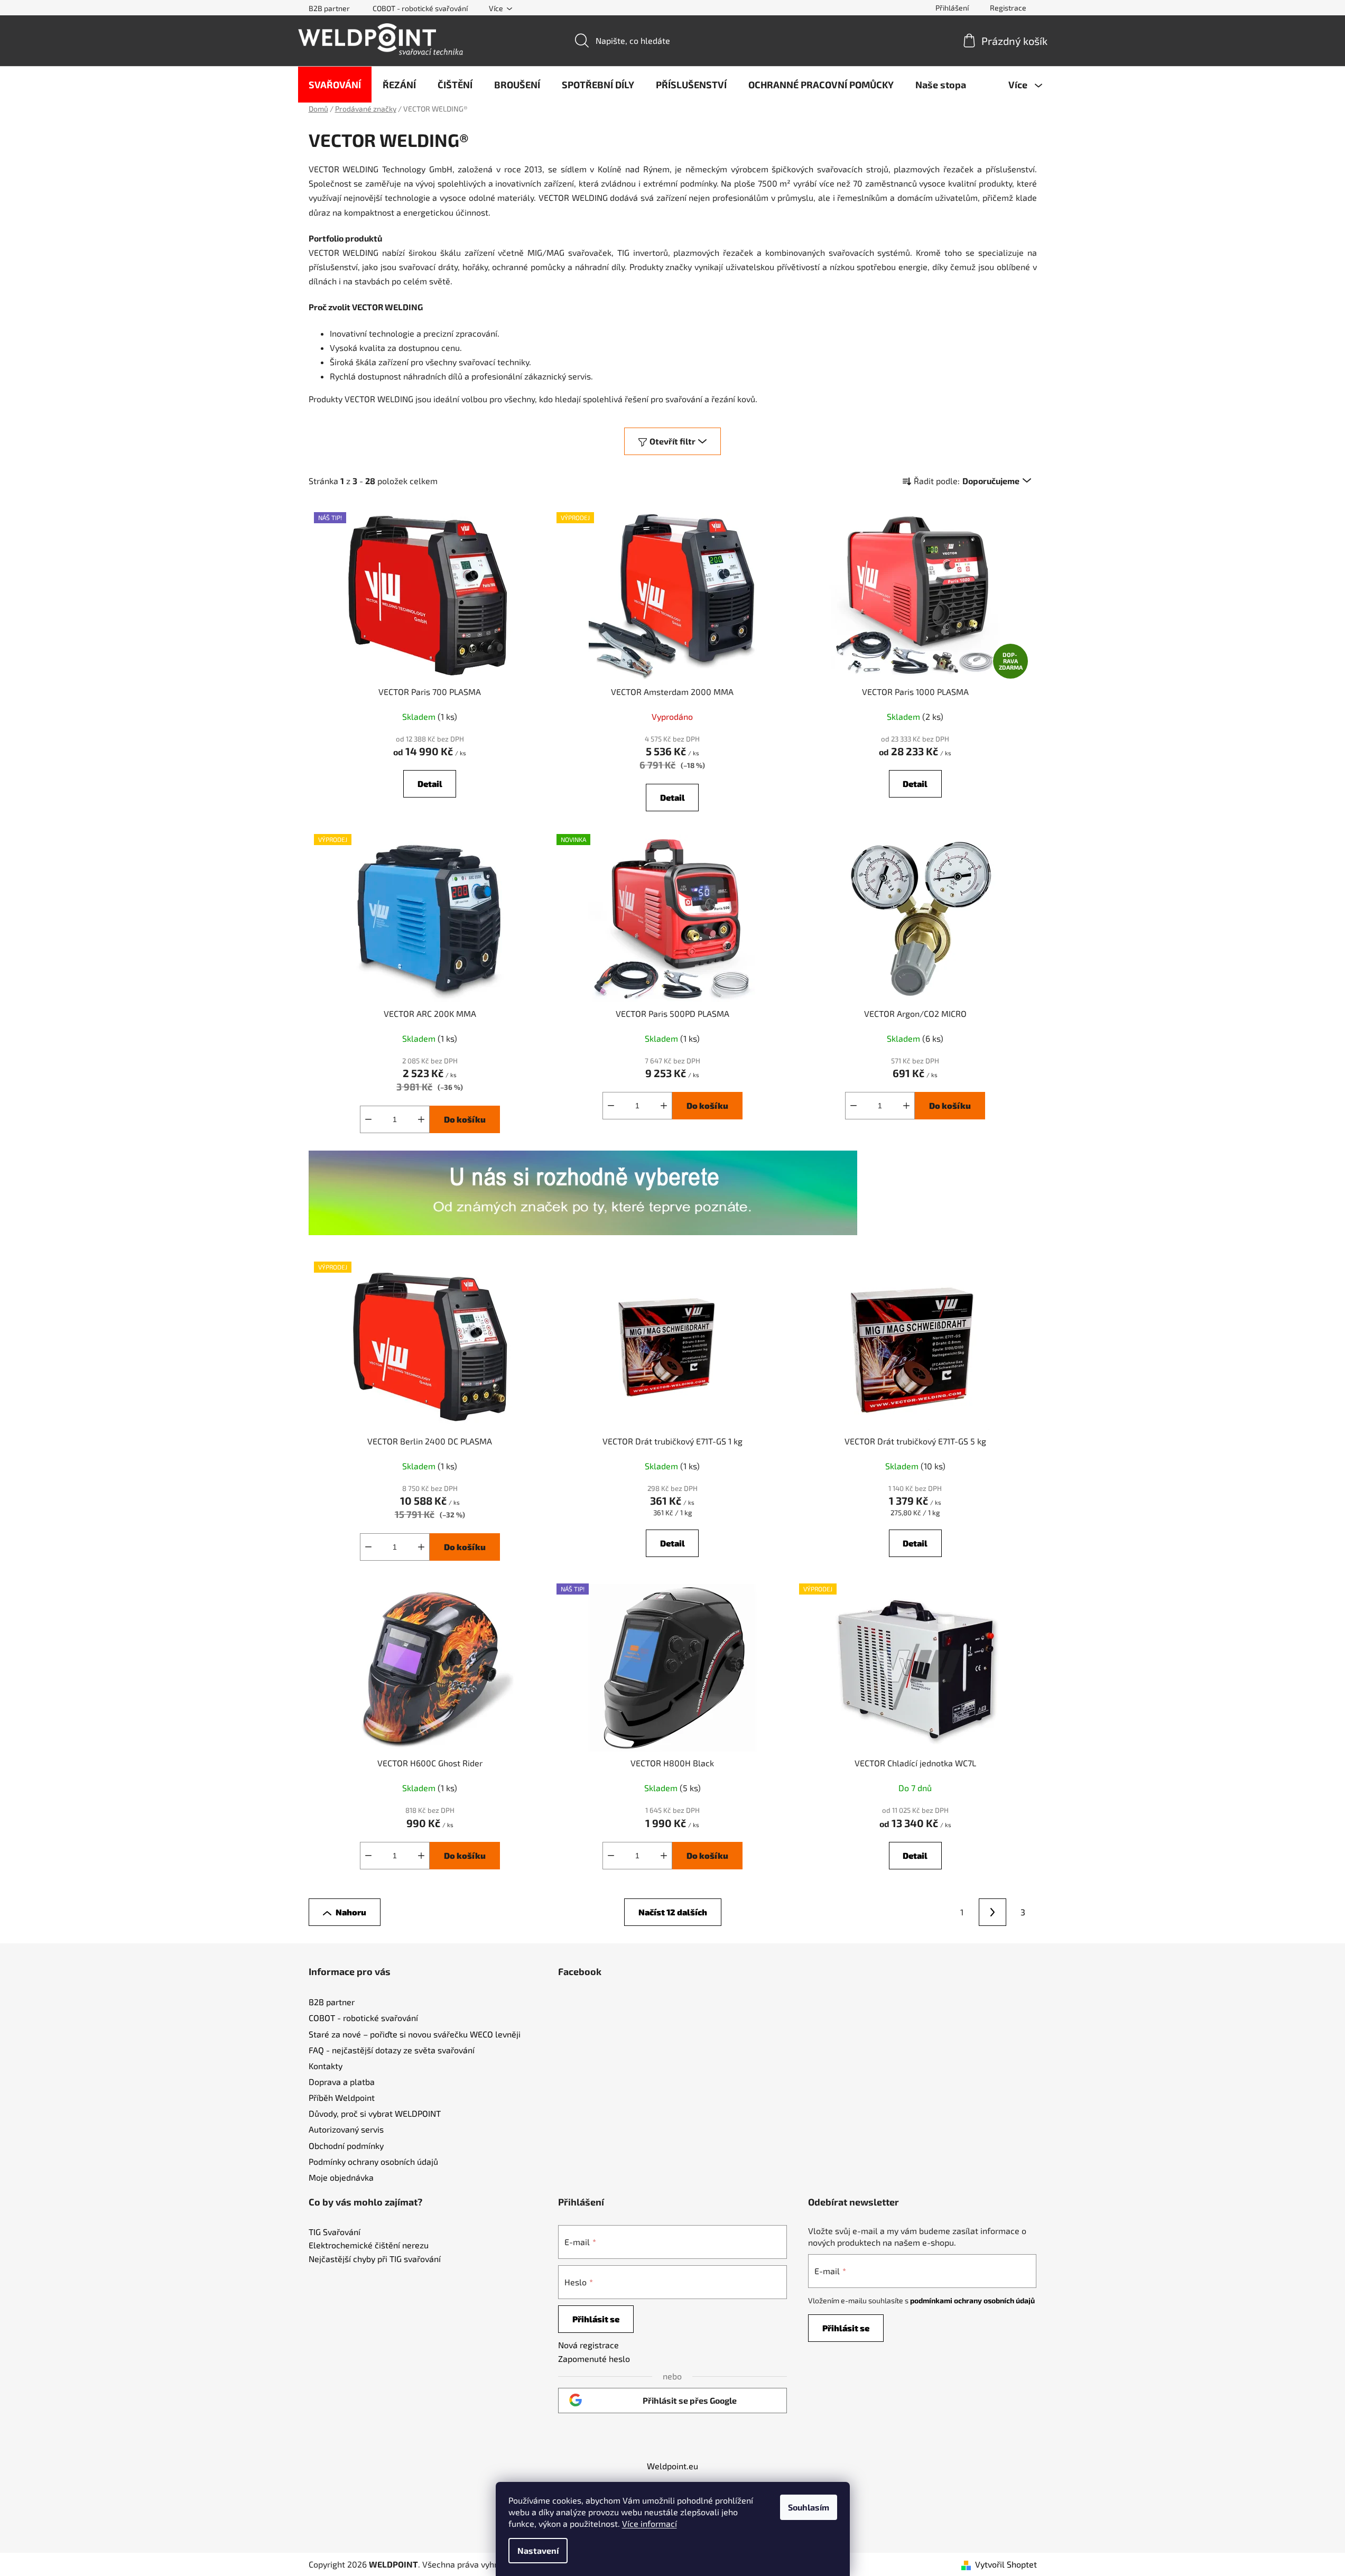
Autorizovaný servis (346, 2129)
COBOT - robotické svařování (420, 8)
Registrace (1008, 8)
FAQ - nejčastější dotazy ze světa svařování (392, 2050)
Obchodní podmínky (346, 2146)
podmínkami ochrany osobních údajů (972, 2300)
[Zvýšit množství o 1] (421, 1119)
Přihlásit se (596, 2319)
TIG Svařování (335, 2232)
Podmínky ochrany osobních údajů (373, 2161)
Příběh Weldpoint (342, 2097)
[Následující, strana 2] (992, 1912)
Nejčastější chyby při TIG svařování (375, 2259)
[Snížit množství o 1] (368, 1119)
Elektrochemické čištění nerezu (369, 2245)
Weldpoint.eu (672, 2466)
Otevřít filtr (672, 441)
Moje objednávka (341, 2177)
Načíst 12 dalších (673, 1912)
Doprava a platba (342, 2082)
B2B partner (329, 8)
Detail (430, 784)
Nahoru (351, 1912)
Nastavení (538, 2550)
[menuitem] (335, 85)
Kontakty (326, 2066)
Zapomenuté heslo (594, 2359)
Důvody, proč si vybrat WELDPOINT (375, 2113)
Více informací (650, 2523)
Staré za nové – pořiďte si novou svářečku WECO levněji (415, 2034)
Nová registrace (588, 2345)
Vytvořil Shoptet (1006, 2564)
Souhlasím (809, 2507)
